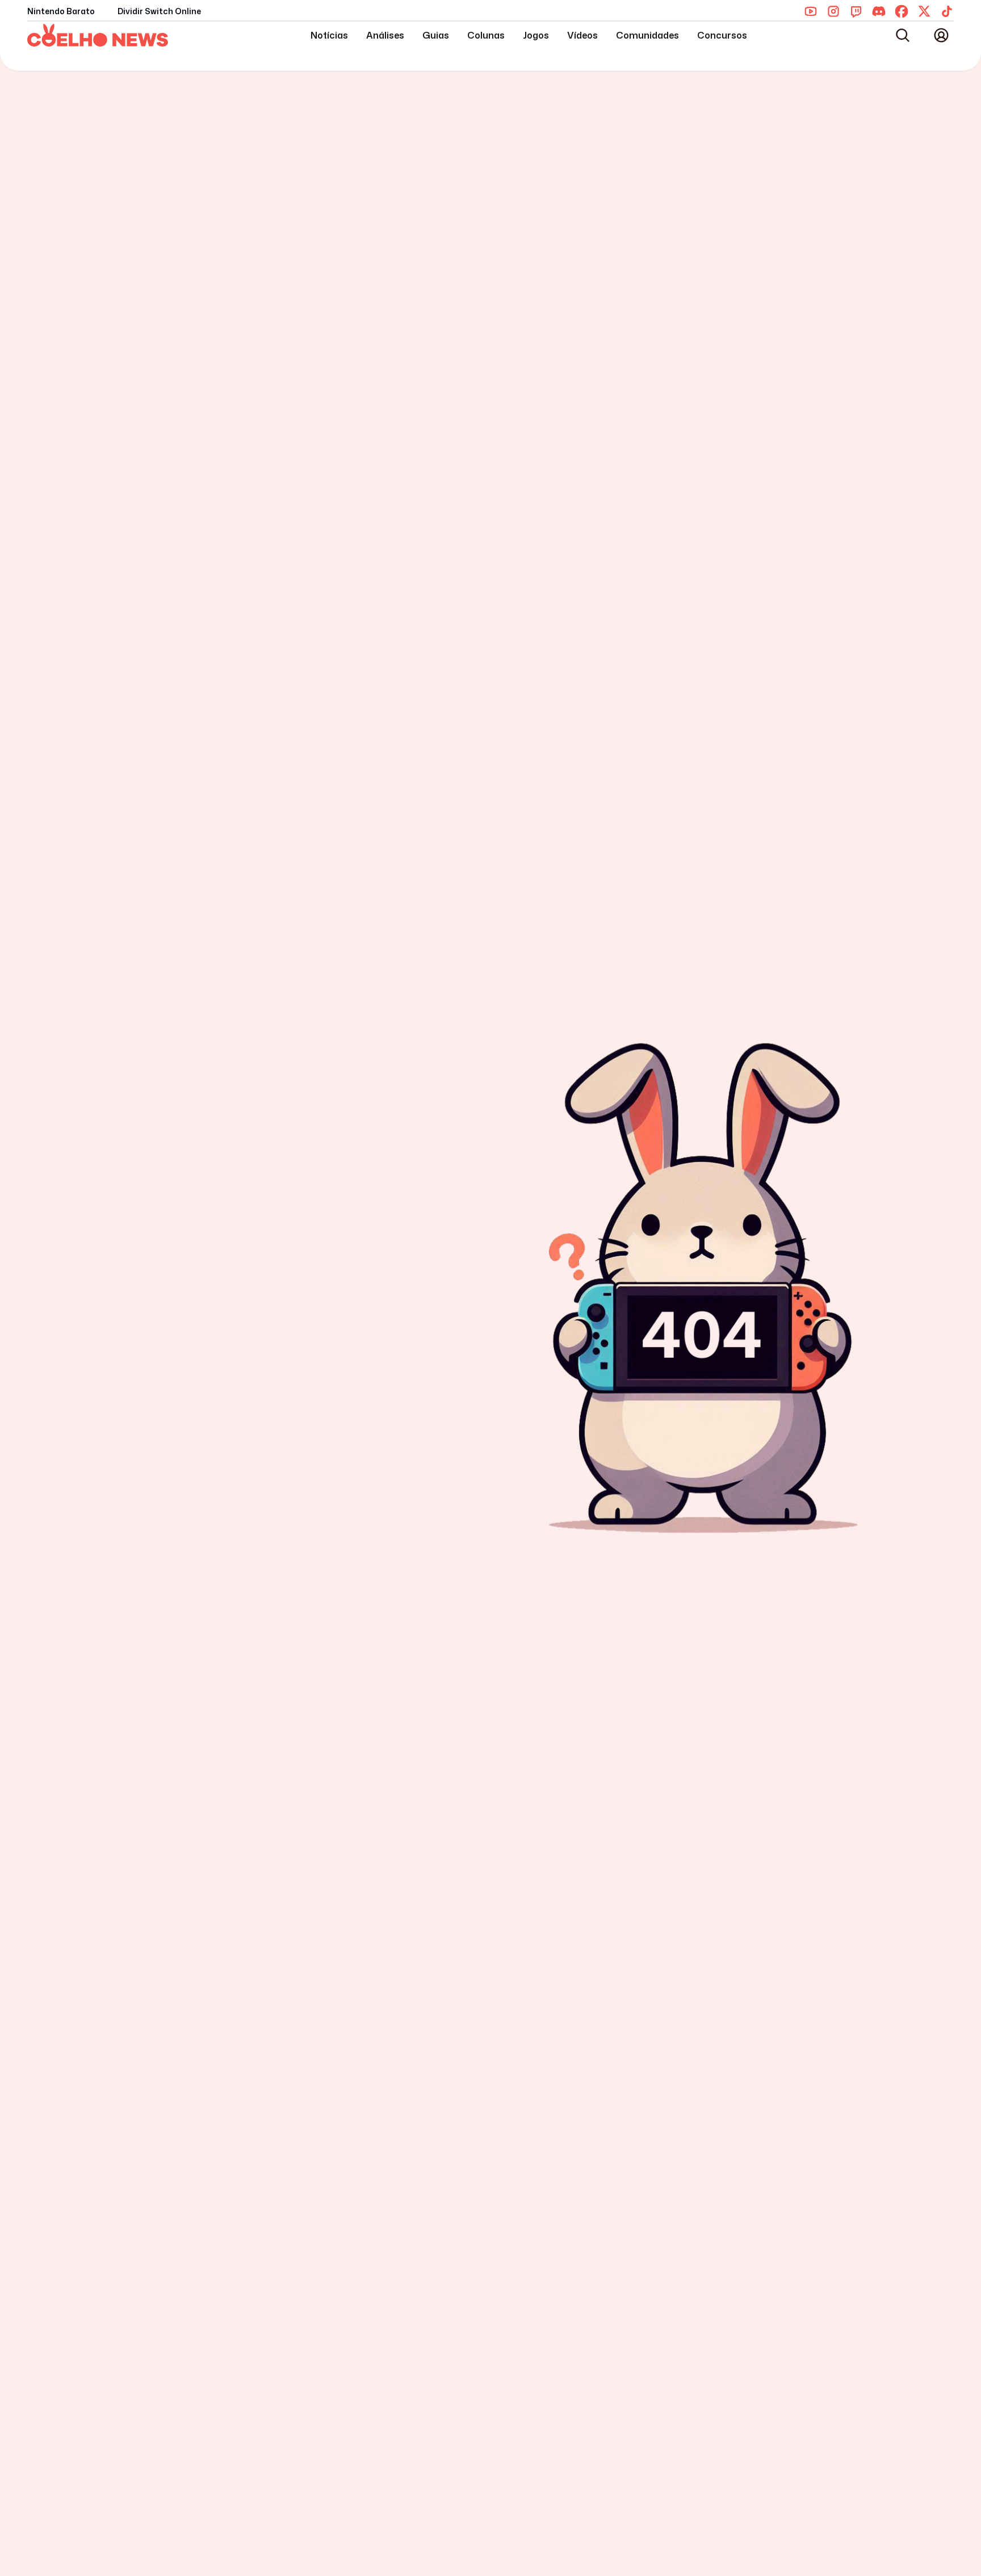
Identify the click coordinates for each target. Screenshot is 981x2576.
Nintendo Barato (61, 11)
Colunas (486, 35)
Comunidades (647, 35)
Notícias (329, 35)
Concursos (722, 35)
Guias (436, 35)
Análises (385, 35)
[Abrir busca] (903, 35)
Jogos (536, 35)
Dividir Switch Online (159, 11)
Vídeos (582, 35)
